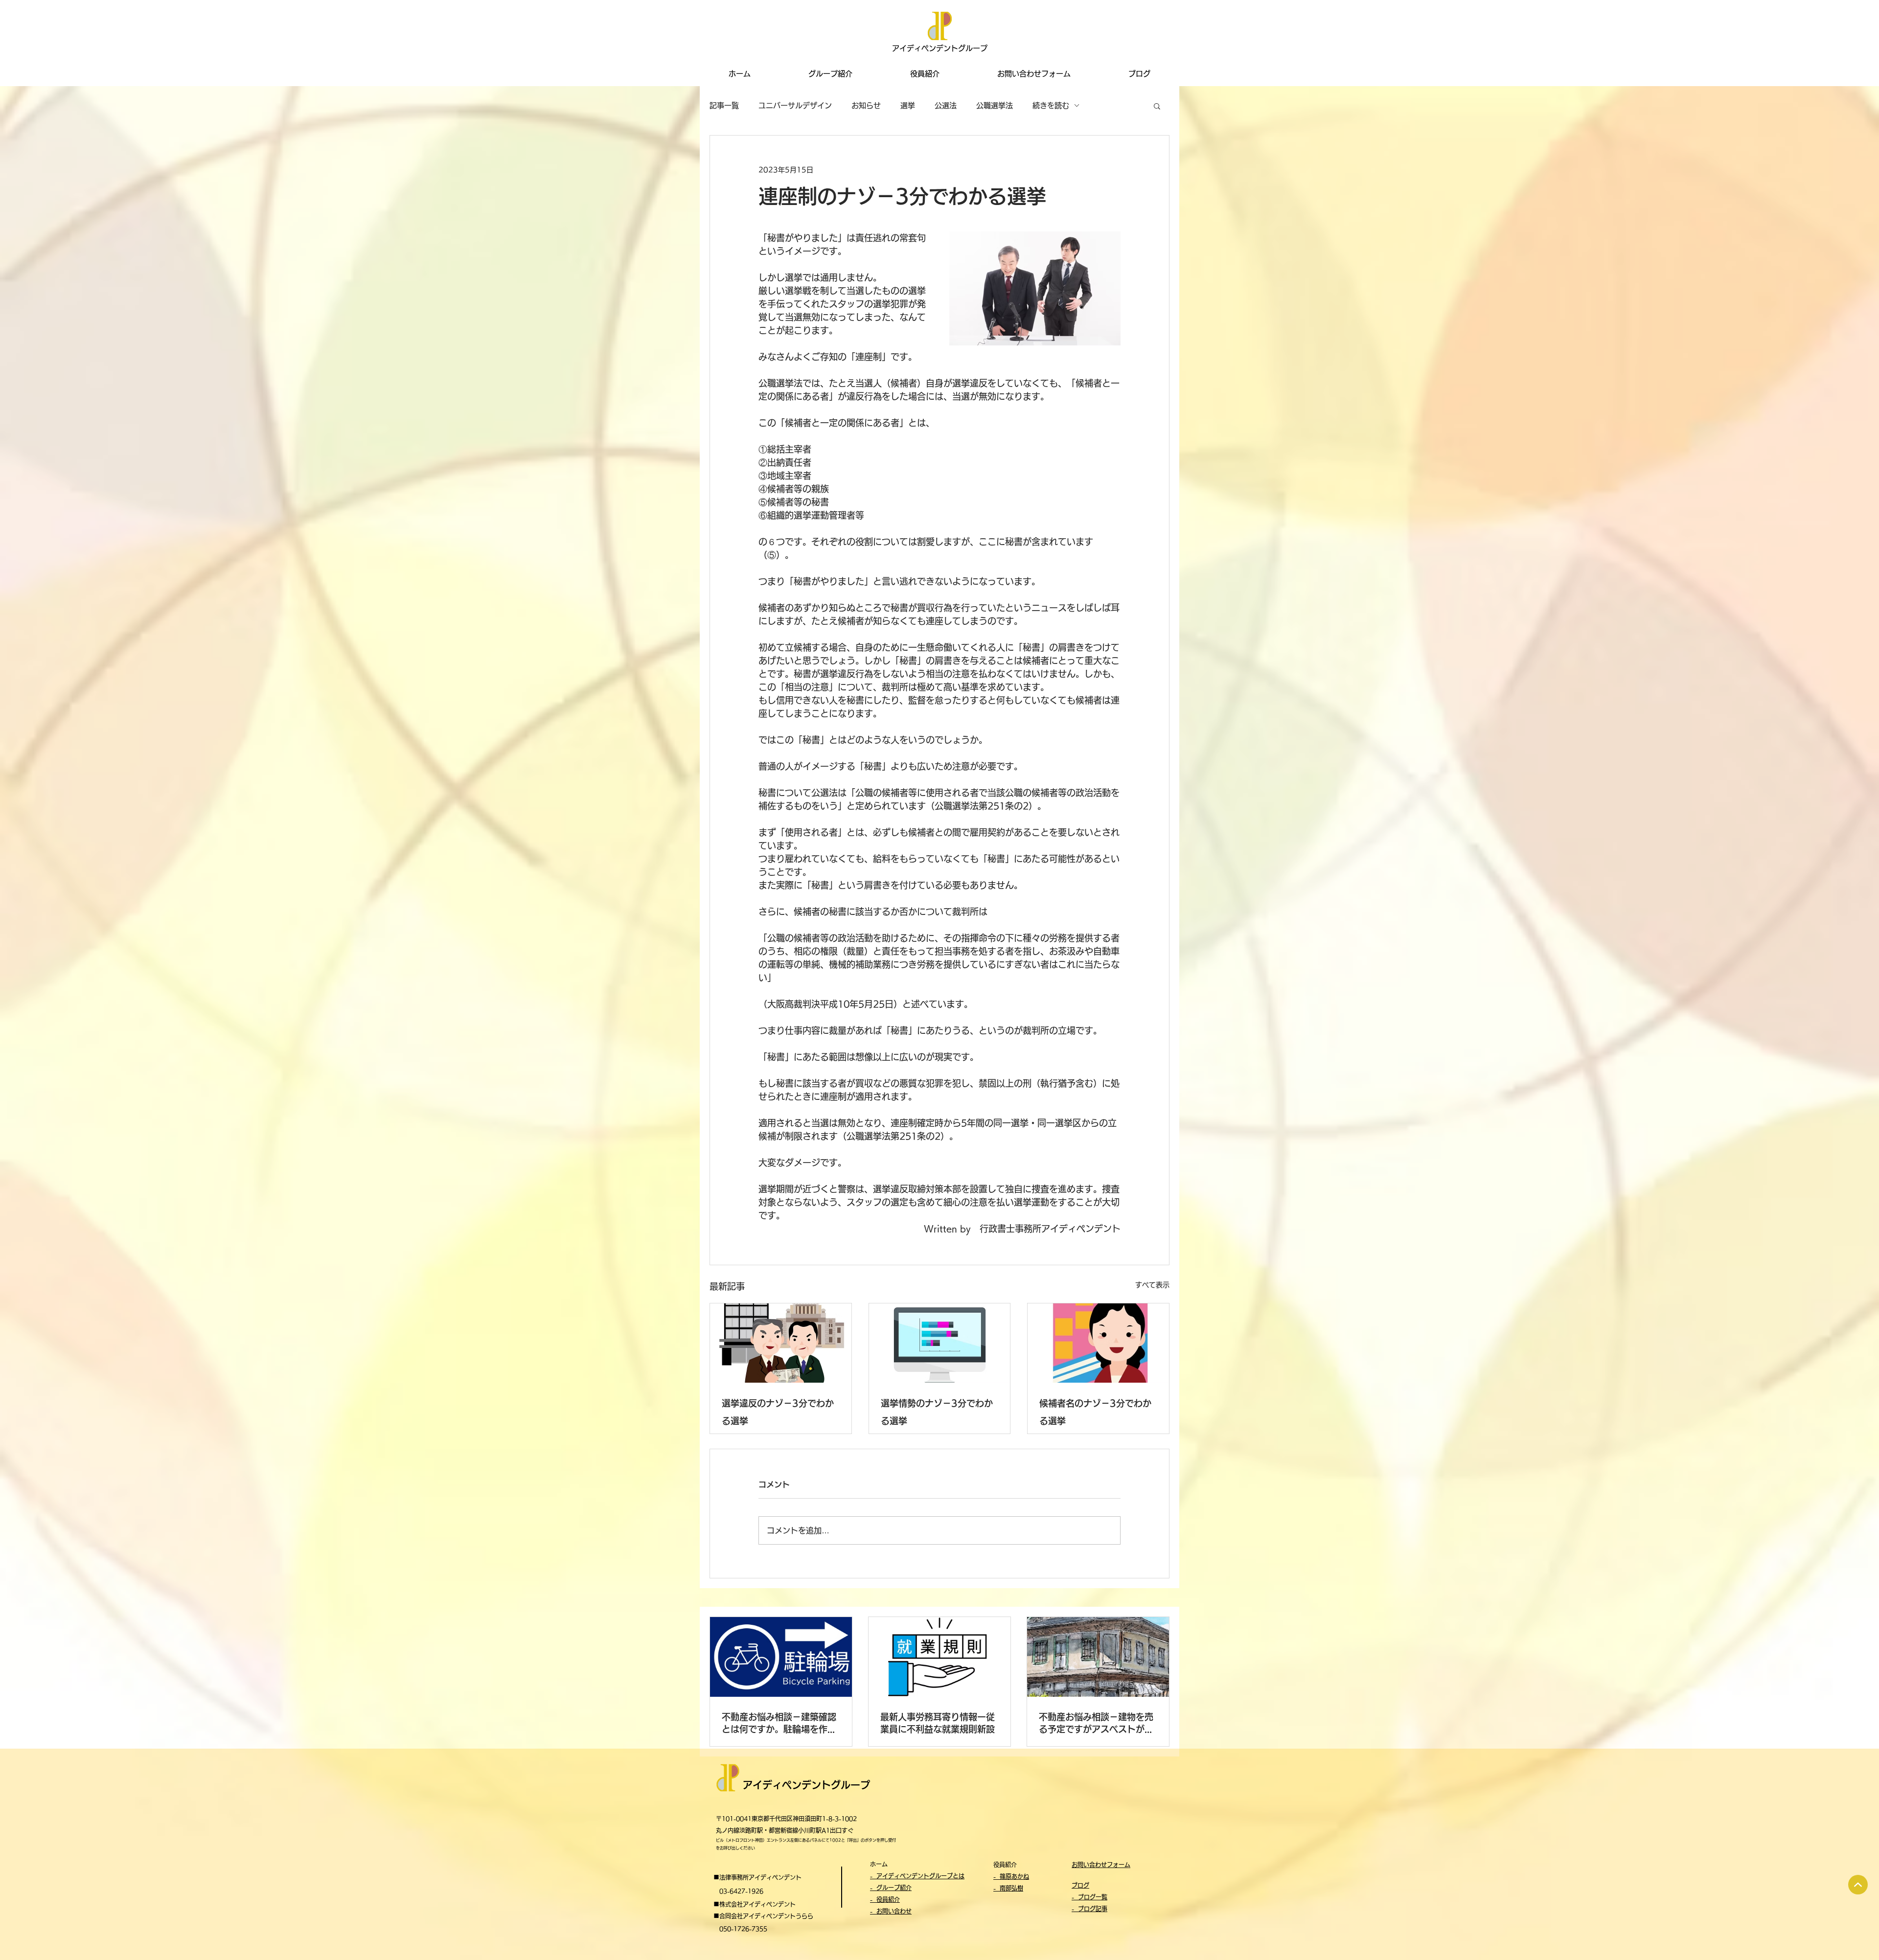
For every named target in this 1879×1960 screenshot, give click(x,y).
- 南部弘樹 (1008, 1888)
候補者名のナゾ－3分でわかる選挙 (1095, 1412)
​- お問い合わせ (891, 1911)
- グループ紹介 (891, 1888)
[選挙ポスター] (1098, 1343)
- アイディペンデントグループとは (917, 1876)
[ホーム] (1858, 1885)
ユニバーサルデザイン (795, 105)
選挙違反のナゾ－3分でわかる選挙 (778, 1412)
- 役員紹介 (885, 1899)
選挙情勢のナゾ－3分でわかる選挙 (937, 1412)
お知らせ (866, 105)
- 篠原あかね (1011, 1876)
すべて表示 (1152, 1285)
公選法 (946, 105)
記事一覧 (724, 105)
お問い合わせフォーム (1101, 1865)
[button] (1157, 106)
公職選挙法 (995, 105)
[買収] (781, 1343)
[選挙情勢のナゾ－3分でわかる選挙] (940, 1343)
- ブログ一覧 (1089, 1897)
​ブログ (1080, 1885)
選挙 (908, 105)
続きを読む (1051, 105)
